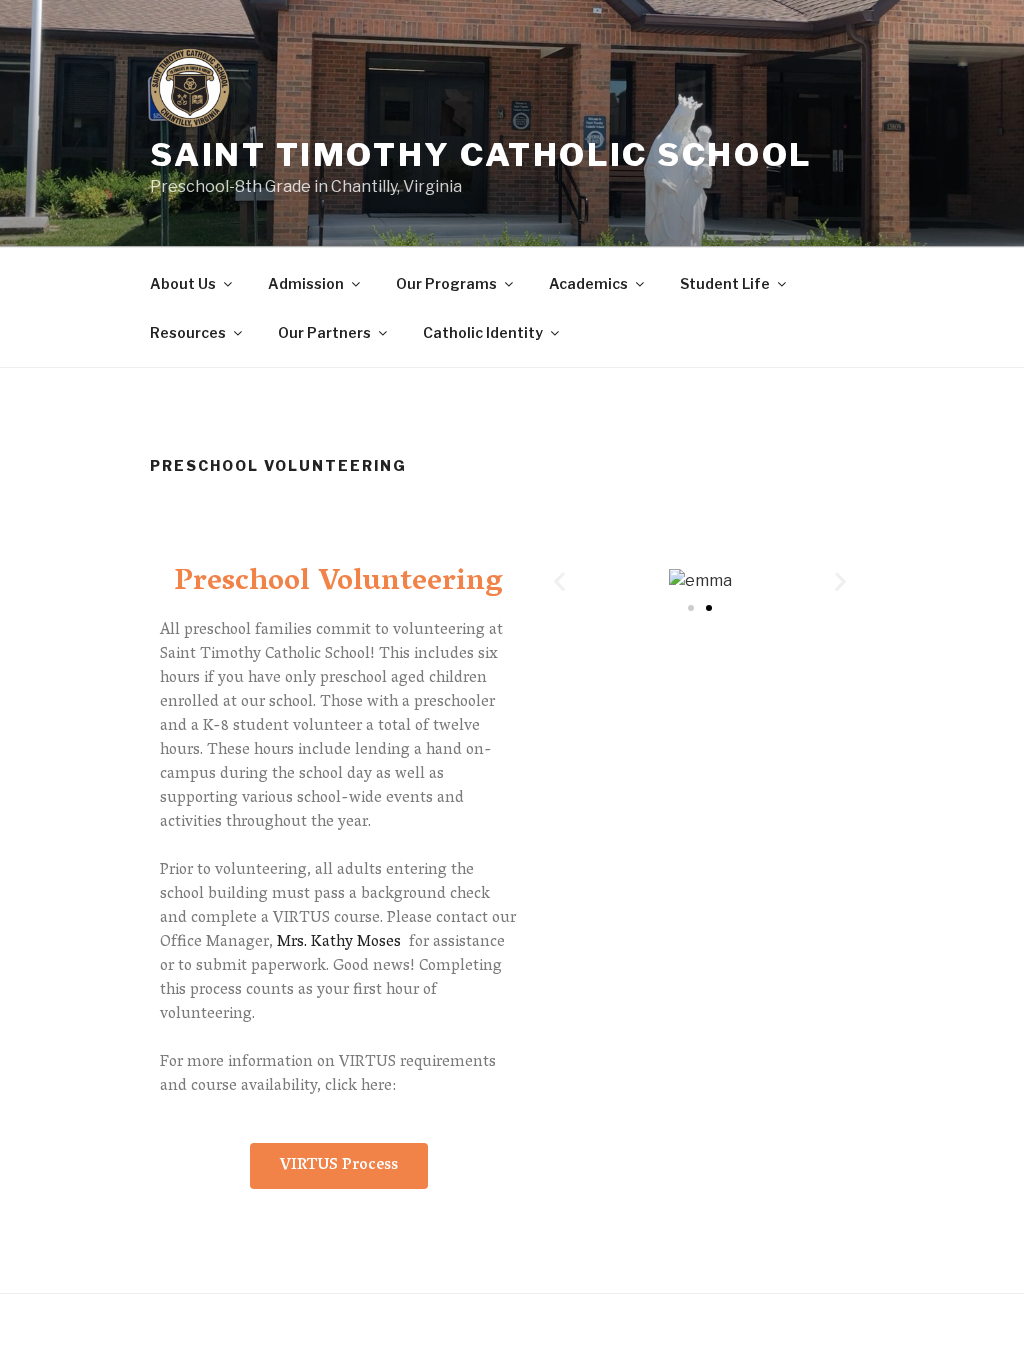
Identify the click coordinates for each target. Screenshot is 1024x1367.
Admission (306, 283)
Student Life (725, 283)
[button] (339, 1166)
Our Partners (324, 332)
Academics (588, 283)
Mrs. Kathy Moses (339, 943)
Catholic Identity (483, 332)
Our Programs (446, 283)
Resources (188, 332)
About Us (183, 283)
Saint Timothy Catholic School (480, 154)
